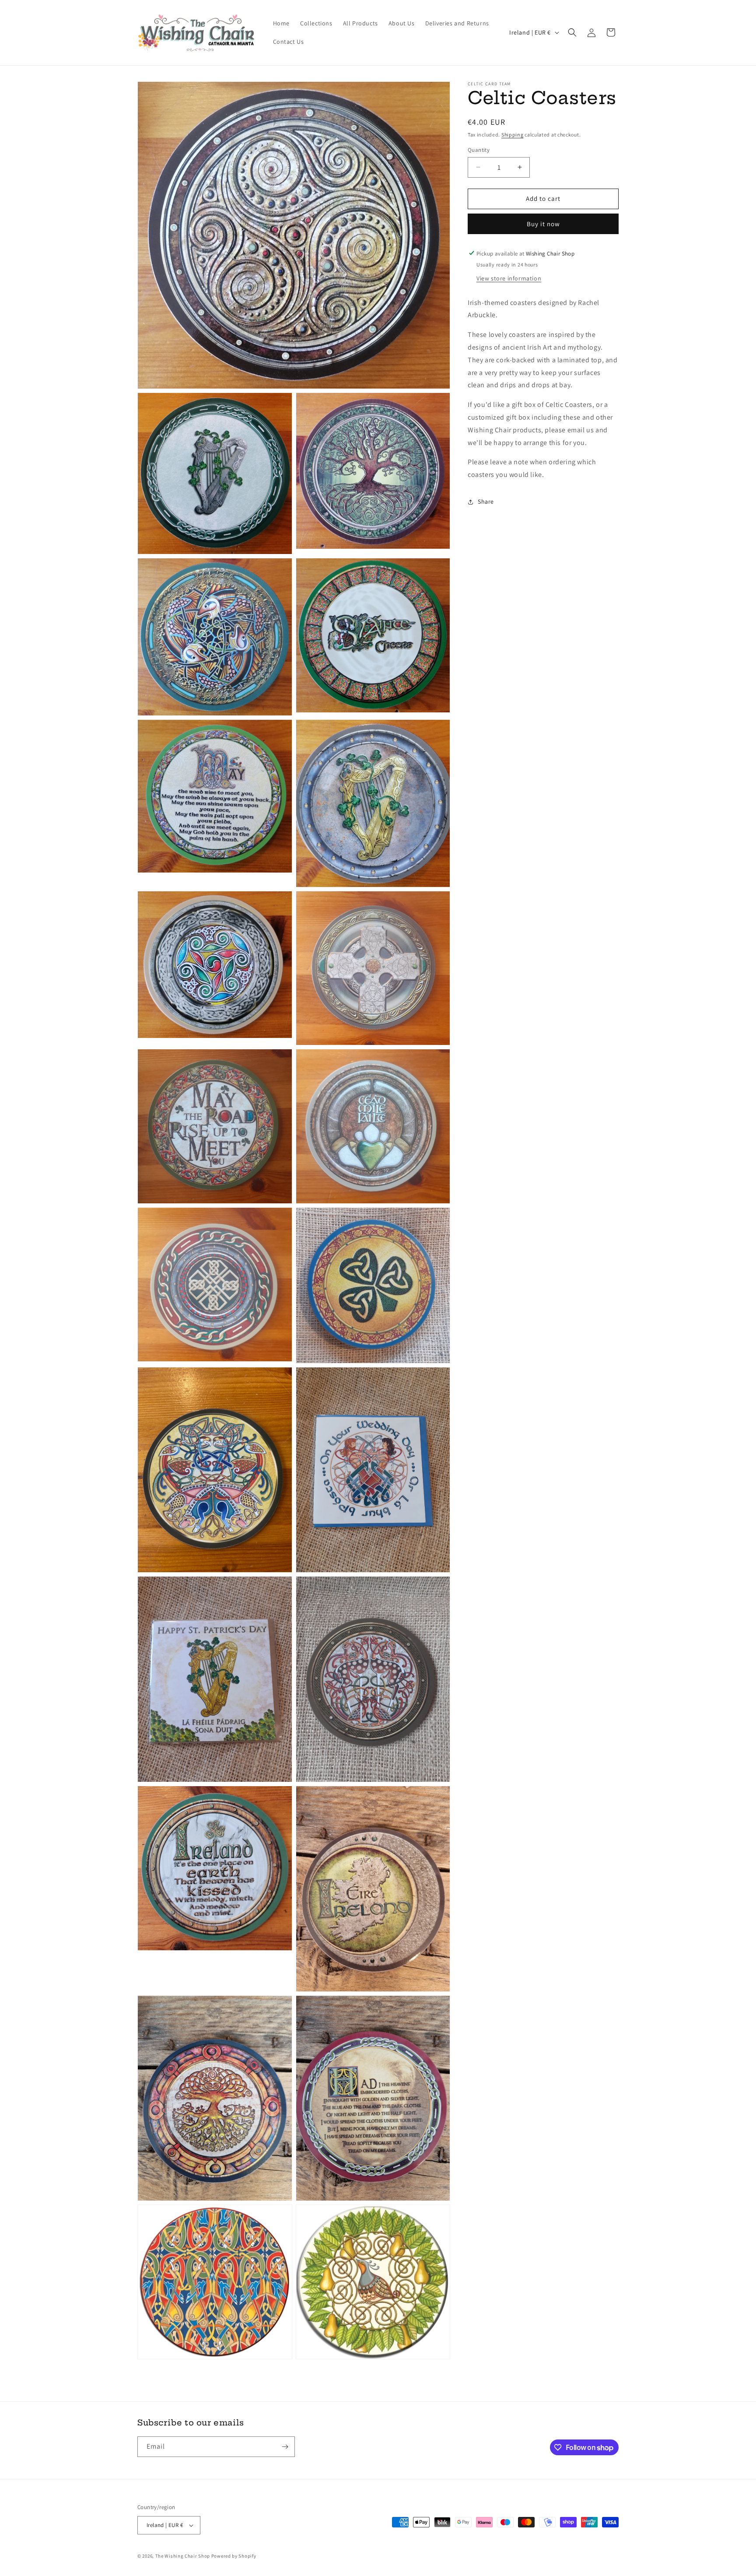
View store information (509, 278)
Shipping (513, 135)
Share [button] (486, 501)
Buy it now (543, 223)
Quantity (479, 150)
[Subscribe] (285, 2447)
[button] (572, 32)
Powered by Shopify (234, 2556)
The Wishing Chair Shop (183, 2556)
